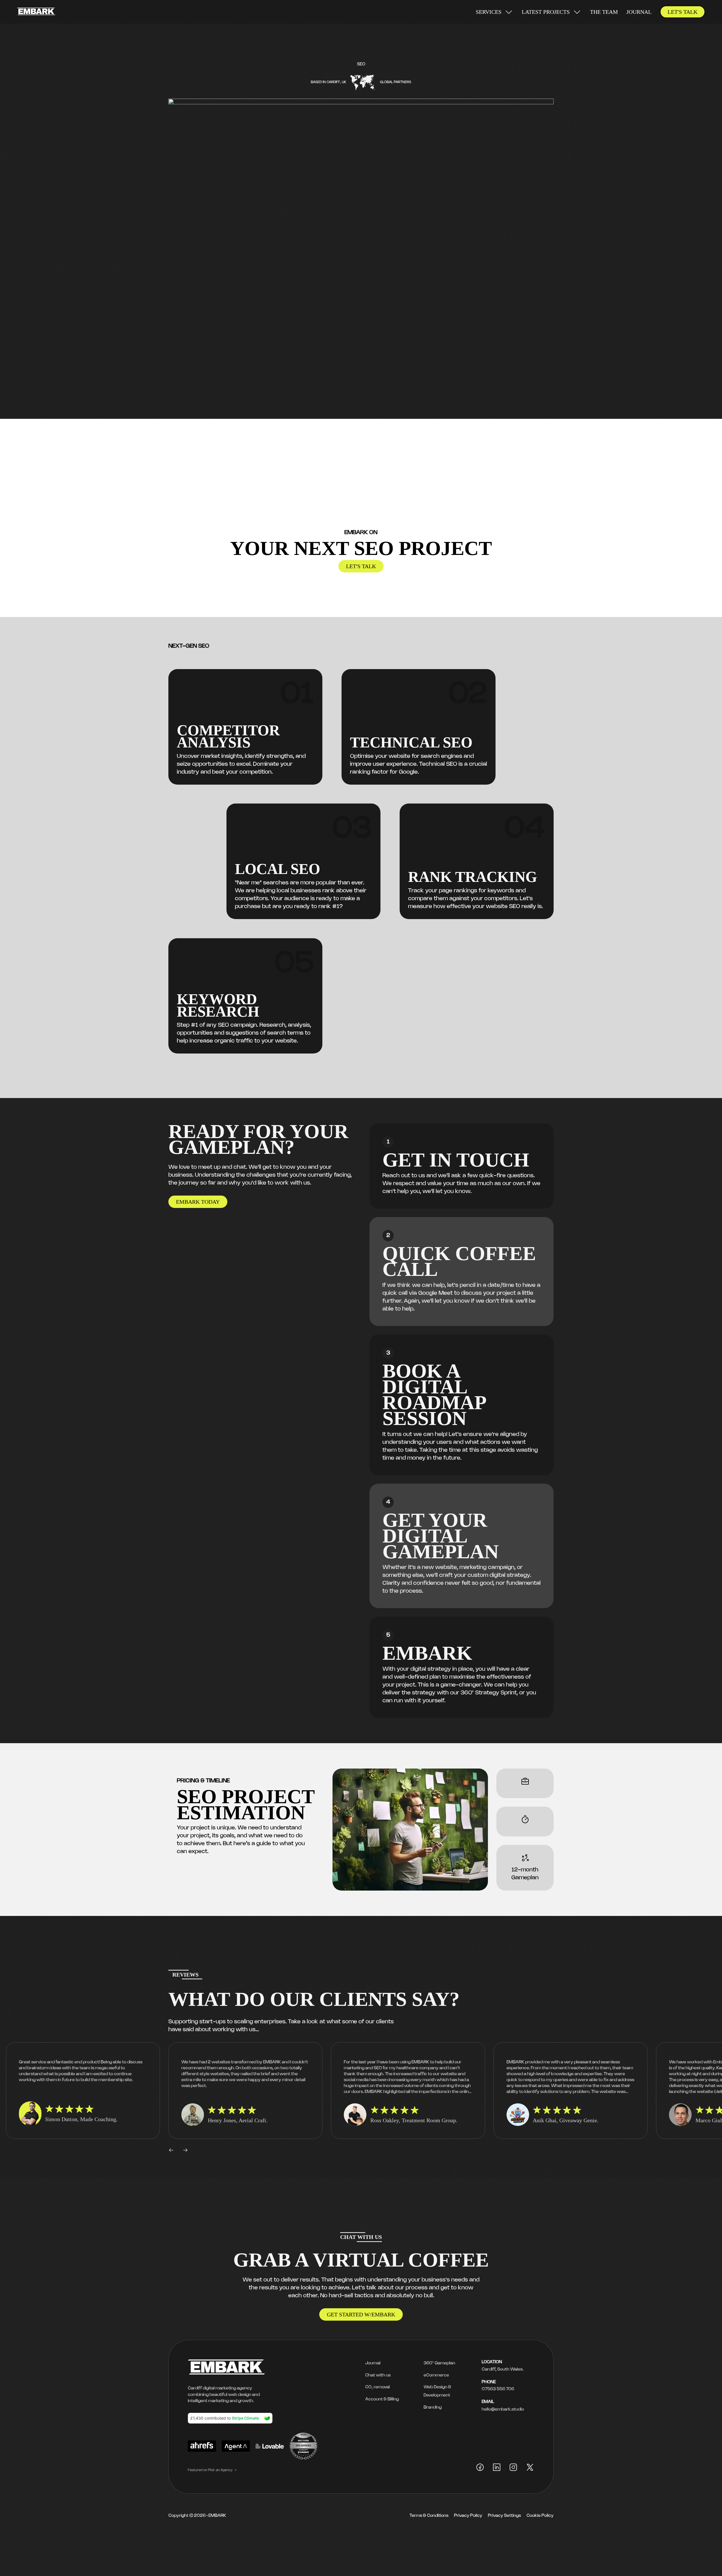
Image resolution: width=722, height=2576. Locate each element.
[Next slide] (185, 2150)
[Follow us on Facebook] (480, 2468)
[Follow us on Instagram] (513, 2468)
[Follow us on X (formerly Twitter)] (530, 2468)
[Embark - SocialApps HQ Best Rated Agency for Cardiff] (202, 2447)
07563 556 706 (498, 2389)
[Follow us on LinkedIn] (497, 2468)
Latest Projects (546, 12)
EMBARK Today (198, 1202)
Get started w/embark (361, 2314)
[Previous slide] (171, 2150)
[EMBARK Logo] (36, 12)
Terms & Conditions (429, 2516)
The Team (604, 12)
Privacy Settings (504, 2516)
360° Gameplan (439, 2363)
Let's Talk (683, 12)
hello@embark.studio (503, 2409)
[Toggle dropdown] (509, 12)
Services (489, 12)
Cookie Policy (540, 2516)
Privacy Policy (468, 2516)
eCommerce (436, 2375)
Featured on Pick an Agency (211, 2470)
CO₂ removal (377, 2387)
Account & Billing (382, 2399)
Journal (639, 12)
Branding (433, 2407)
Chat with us (378, 2375)
